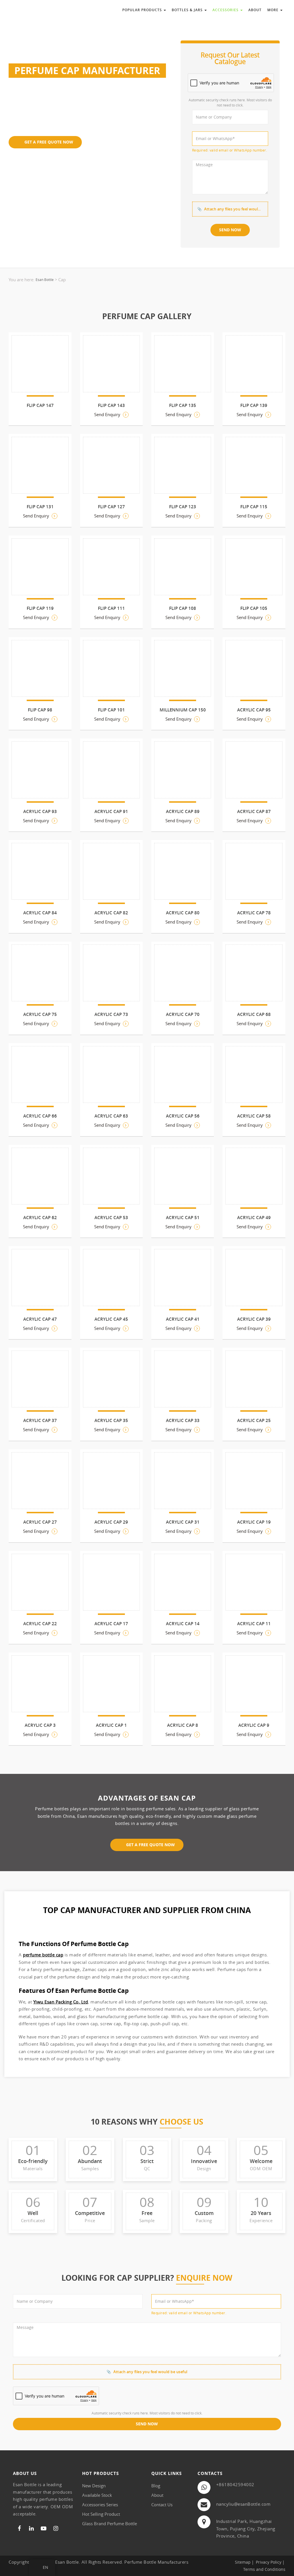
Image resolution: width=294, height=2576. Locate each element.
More (273, 10)
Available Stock (97, 2495)
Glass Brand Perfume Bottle (110, 2523)
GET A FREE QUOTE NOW (48, 142)
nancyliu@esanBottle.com (243, 2504)
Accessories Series (100, 2505)
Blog (156, 2486)
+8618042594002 (235, 2484)
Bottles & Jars (188, 10)
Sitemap (243, 2562)
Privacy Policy (269, 2562)
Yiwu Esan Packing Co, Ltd (61, 2002)
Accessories (226, 10)
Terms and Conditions (264, 2569)
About (255, 10)
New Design (94, 2486)
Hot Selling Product (101, 2514)
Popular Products (143, 10)
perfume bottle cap (43, 1955)
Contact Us (162, 2505)
